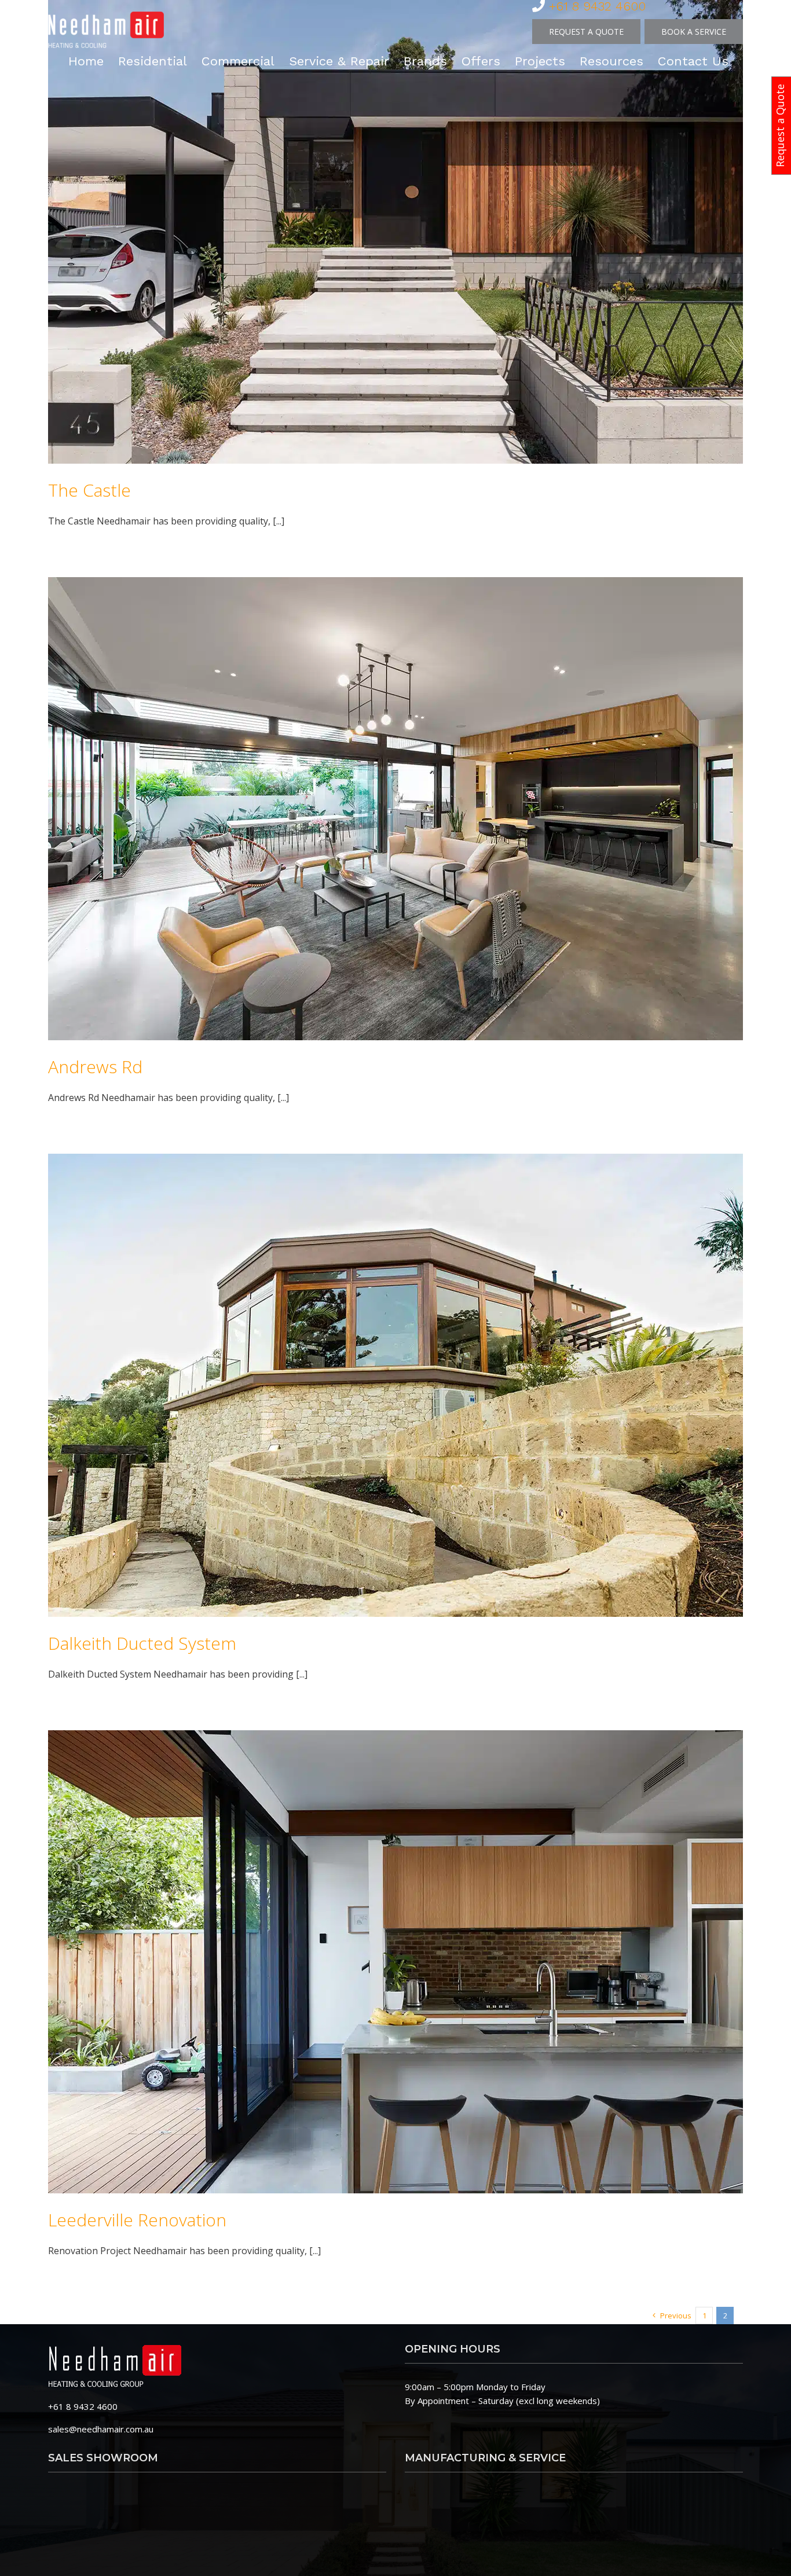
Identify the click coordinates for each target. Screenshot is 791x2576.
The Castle (89, 490)
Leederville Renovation (137, 2220)
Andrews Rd (95, 1067)
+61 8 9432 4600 (83, 2406)
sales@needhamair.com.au (101, 2429)
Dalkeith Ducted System (142, 1643)
